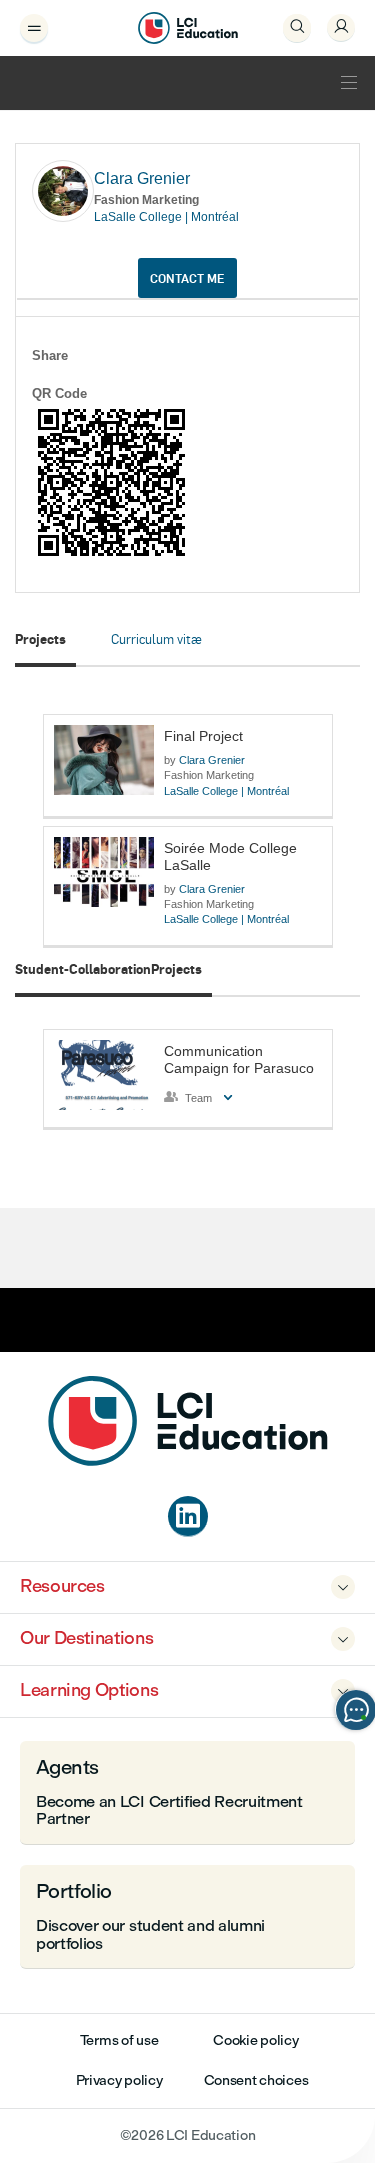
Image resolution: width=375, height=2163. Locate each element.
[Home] (188, 1460)
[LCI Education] (188, 28)
